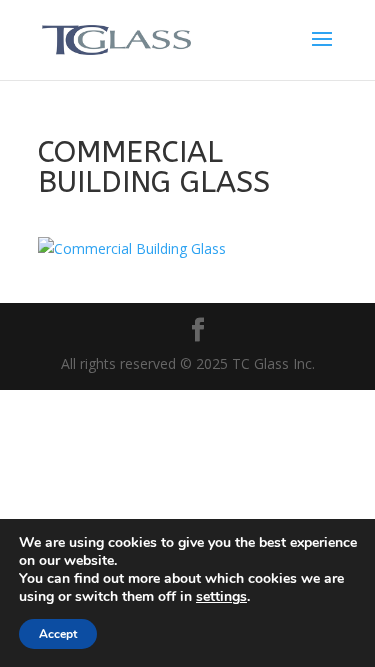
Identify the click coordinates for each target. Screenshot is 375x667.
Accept (58, 634)
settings (221, 597)
